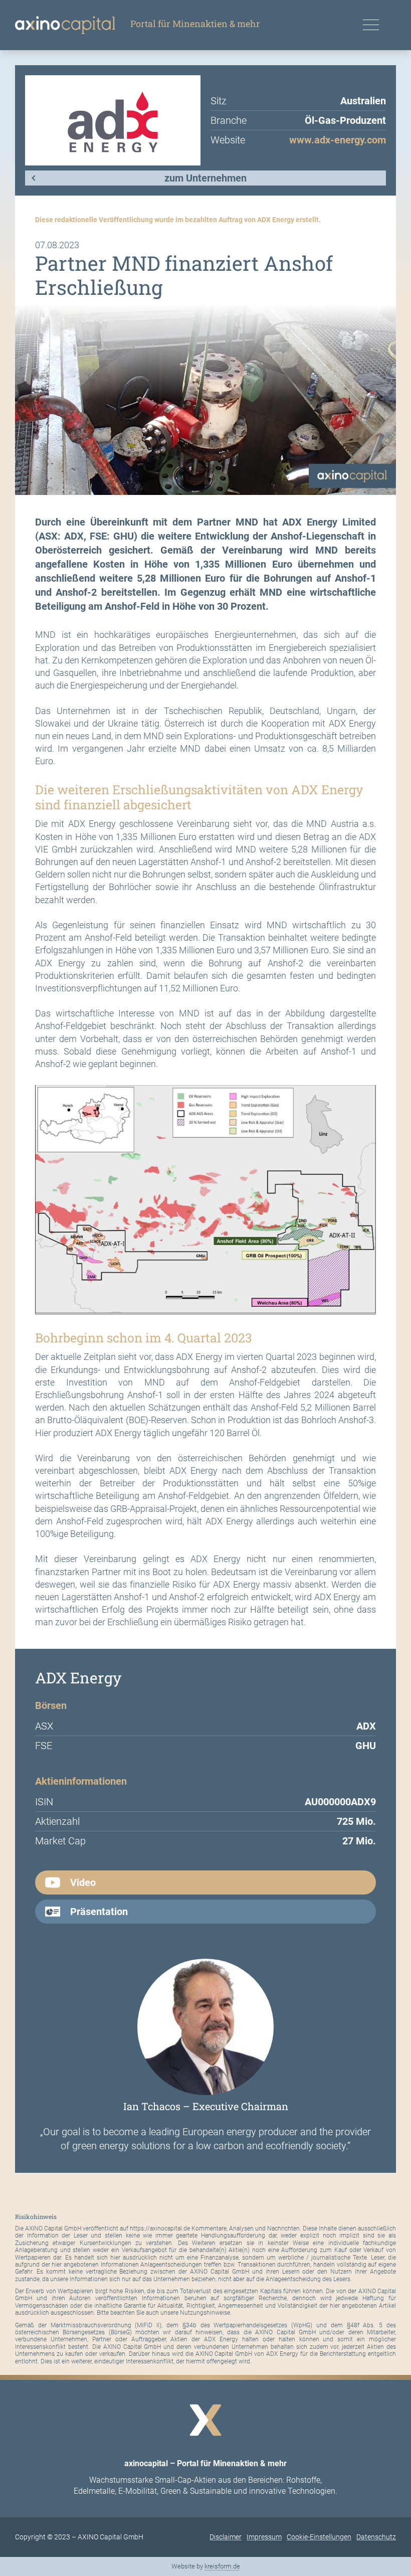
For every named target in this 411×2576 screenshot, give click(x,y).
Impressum (264, 2537)
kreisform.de (222, 2566)
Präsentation (99, 1912)
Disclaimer (226, 2537)
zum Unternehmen (205, 178)
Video (83, 1882)
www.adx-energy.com (338, 140)
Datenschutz (376, 2537)
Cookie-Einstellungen (319, 2537)
